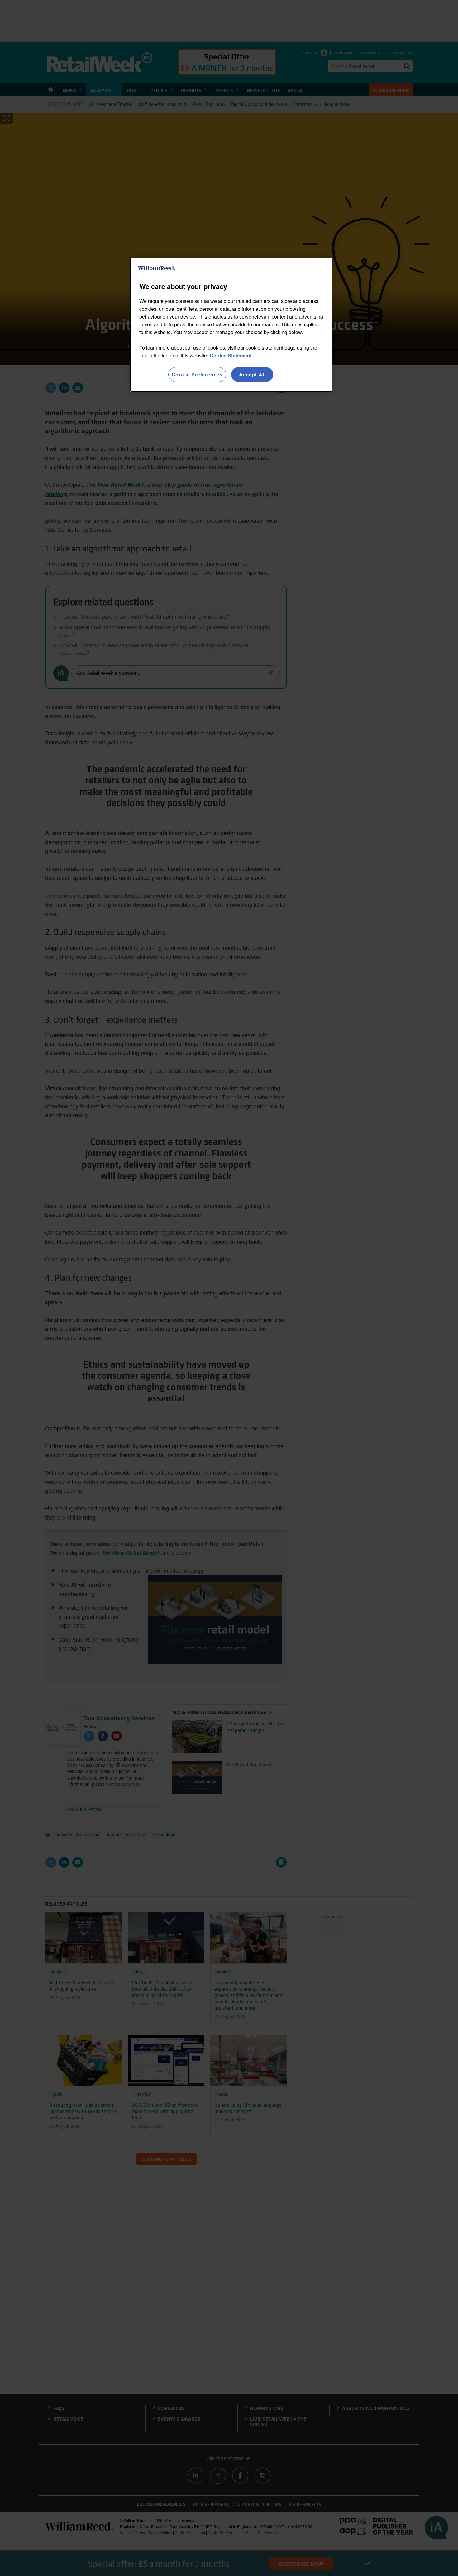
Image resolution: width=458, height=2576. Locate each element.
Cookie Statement (231, 355)
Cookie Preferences (197, 374)
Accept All (252, 374)
